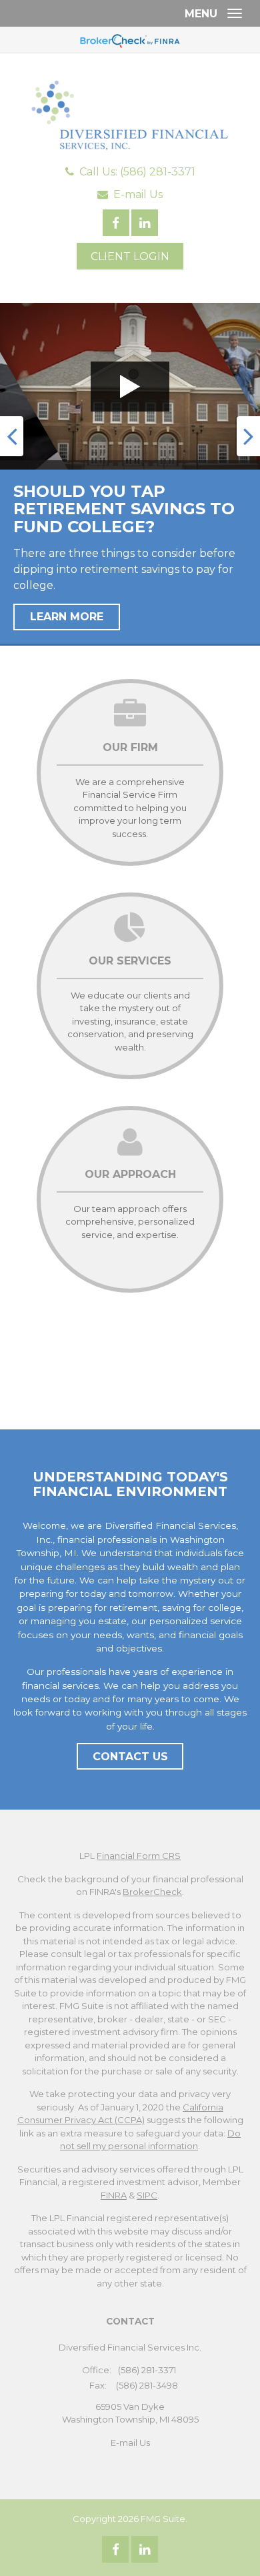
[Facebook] (115, 2549)
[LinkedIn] (145, 2549)
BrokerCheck (152, 1892)
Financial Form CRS (139, 1856)
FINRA (114, 2195)
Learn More (67, 617)
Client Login (130, 256)
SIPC (147, 2195)
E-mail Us (138, 194)
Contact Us (130, 1757)
